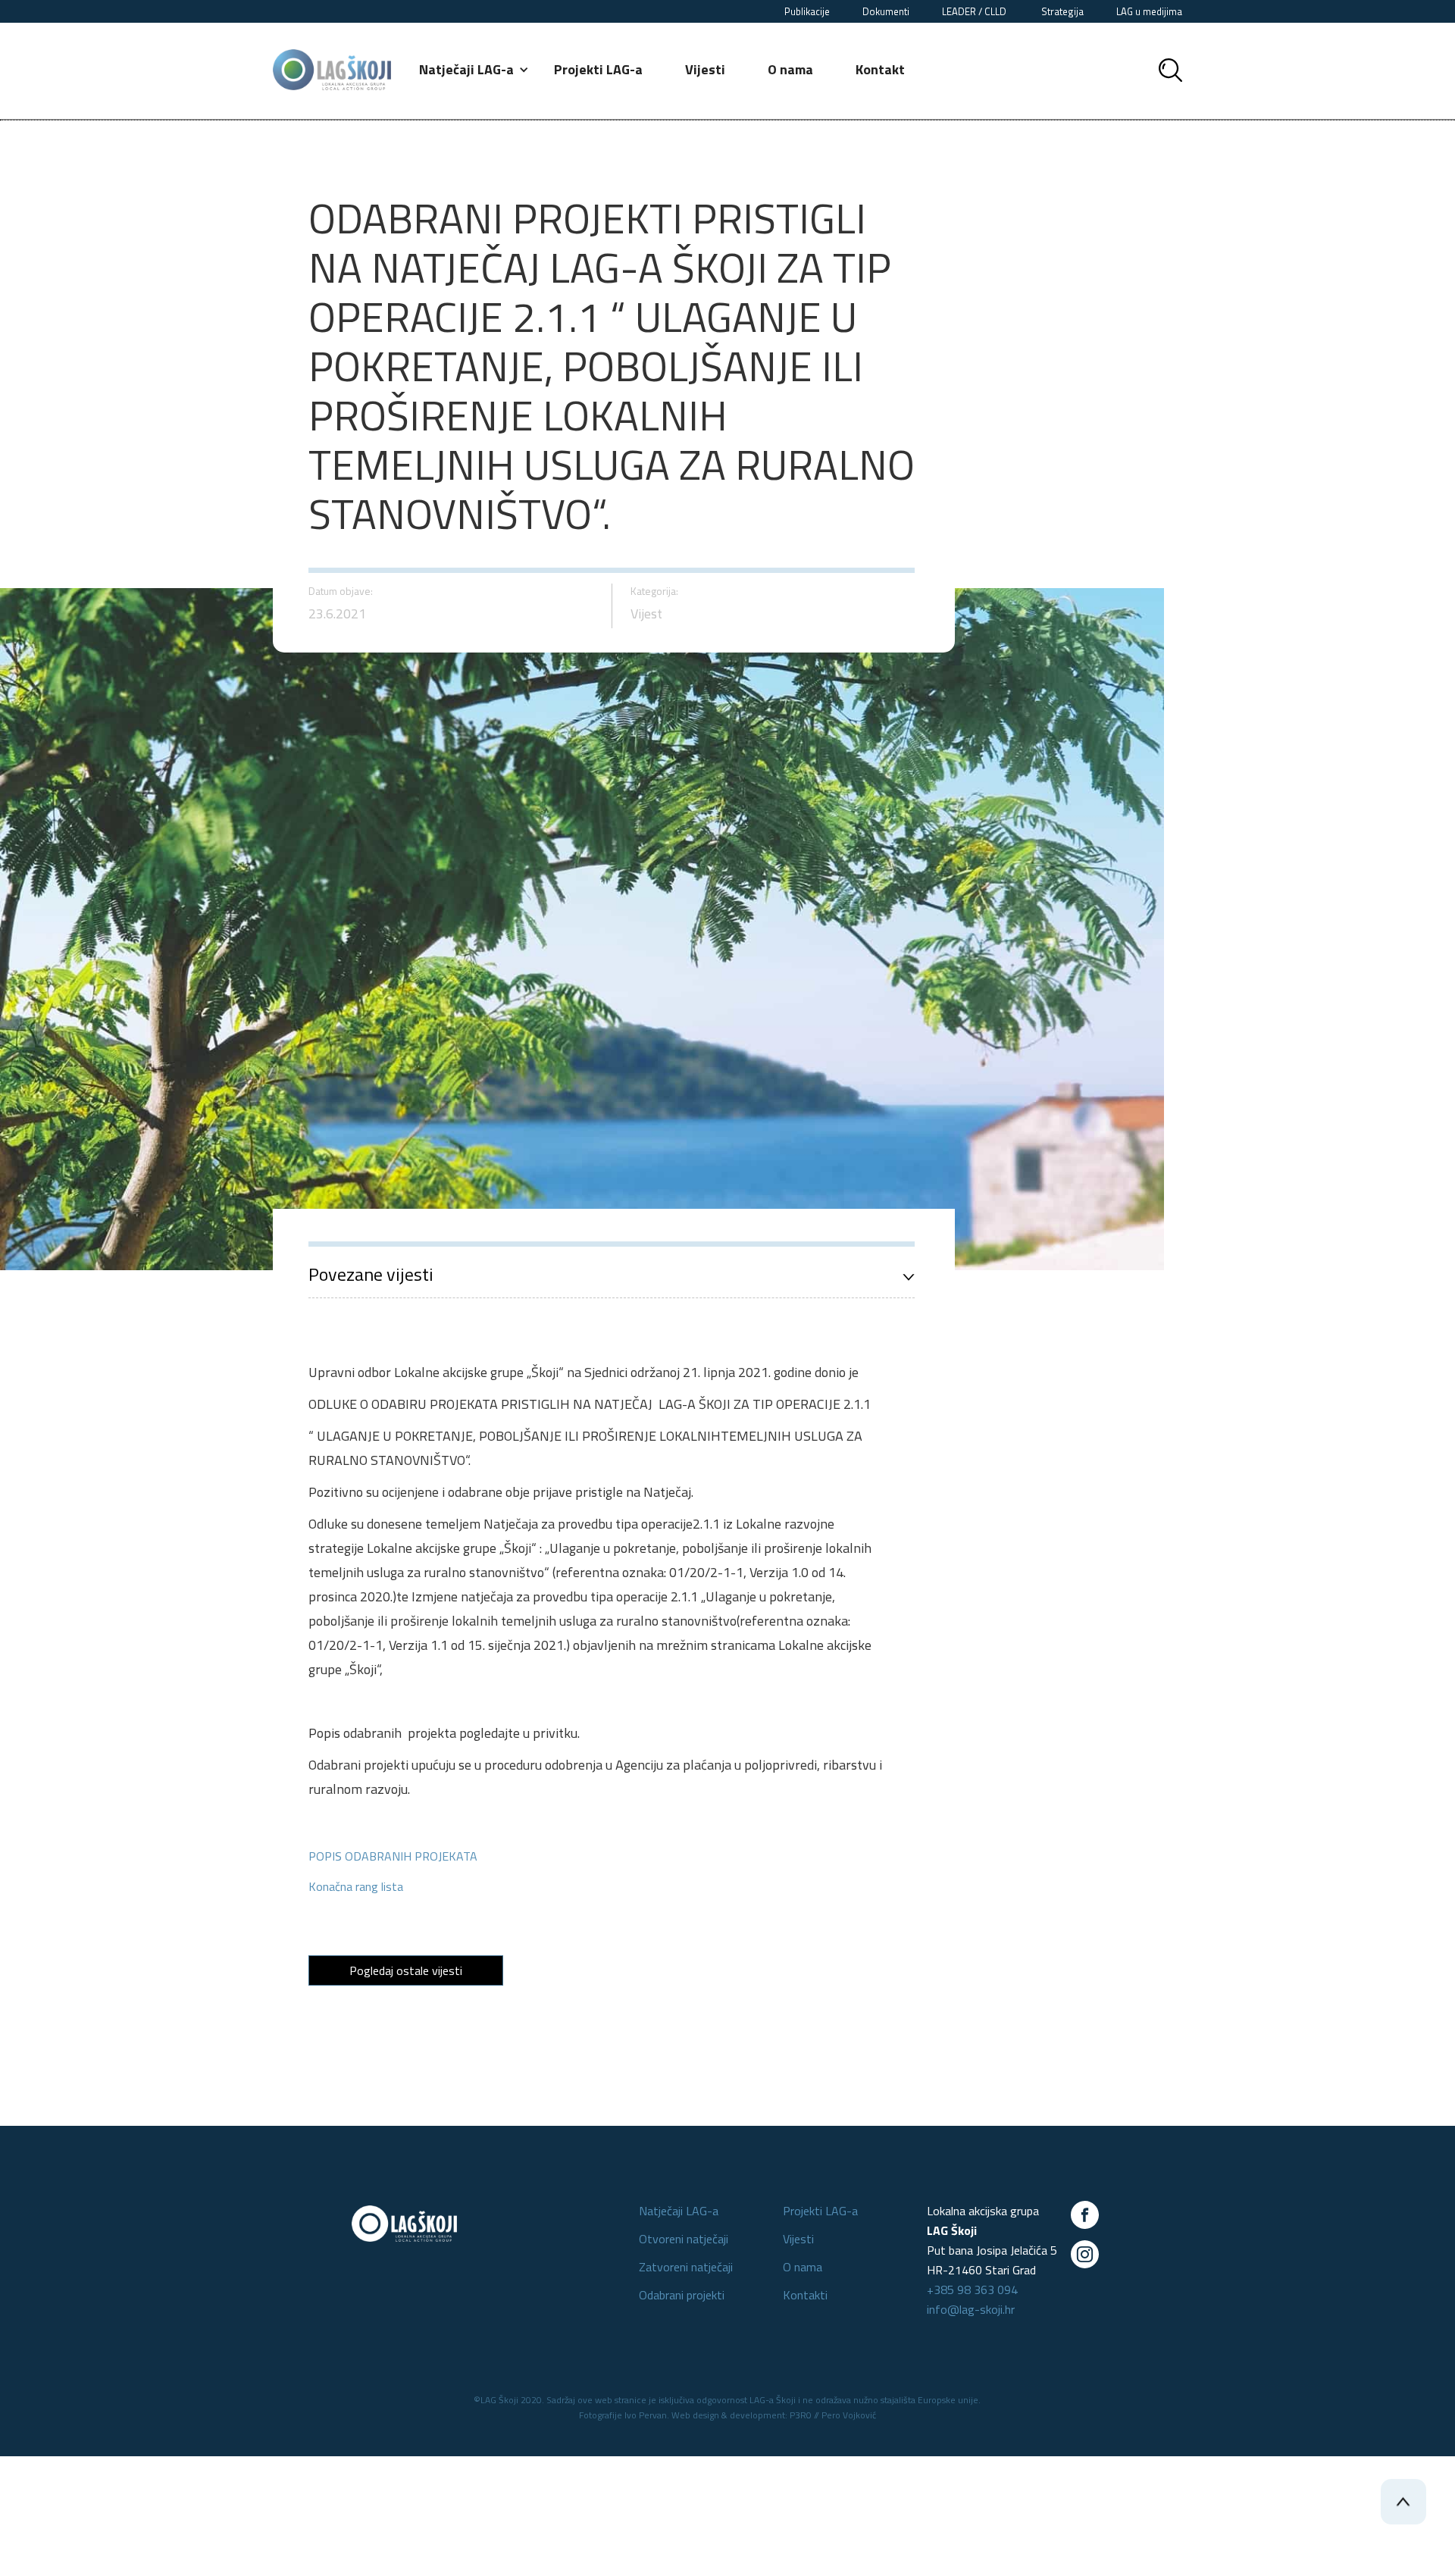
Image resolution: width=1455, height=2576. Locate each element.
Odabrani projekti (682, 2295)
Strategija (1062, 11)
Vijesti (705, 69)
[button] (475, 70)
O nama (790, 69)
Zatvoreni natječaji (686, 2267)
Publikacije (807, 11)
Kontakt (880, 69)
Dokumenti (886, 11)
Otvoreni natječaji (684, 2239)
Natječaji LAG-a (679, 2211)
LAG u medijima (1149, 11)
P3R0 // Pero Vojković (833, 2415)
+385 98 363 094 (972, 2290)
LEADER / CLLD (975, 11)
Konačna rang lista (356, 1886)
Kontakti (805, 2295)
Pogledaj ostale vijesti (406, 1970)
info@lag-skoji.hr (971, 2309)
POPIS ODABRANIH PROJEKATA (393, 1856)
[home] (332, 70)
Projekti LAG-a (598, 69)
